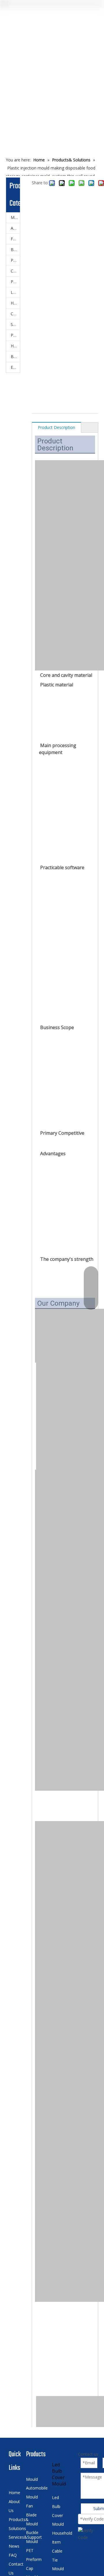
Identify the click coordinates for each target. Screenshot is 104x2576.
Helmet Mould (15, 346)
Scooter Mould (15, 324)
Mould (15, 217)
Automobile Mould (15, 228)
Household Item (15, 303)
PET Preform (15, 260)
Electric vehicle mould (15, 367)
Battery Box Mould (15, 356)
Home (14, 2493)
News (14, 2546)
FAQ (13, 2555)
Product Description (56, 427)
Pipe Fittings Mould (15, 335)
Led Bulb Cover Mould (15, 292)
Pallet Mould (15, 282)
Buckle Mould (15, 249)
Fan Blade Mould (15, 239)
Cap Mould (15, 271)
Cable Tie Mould (15, 314)
